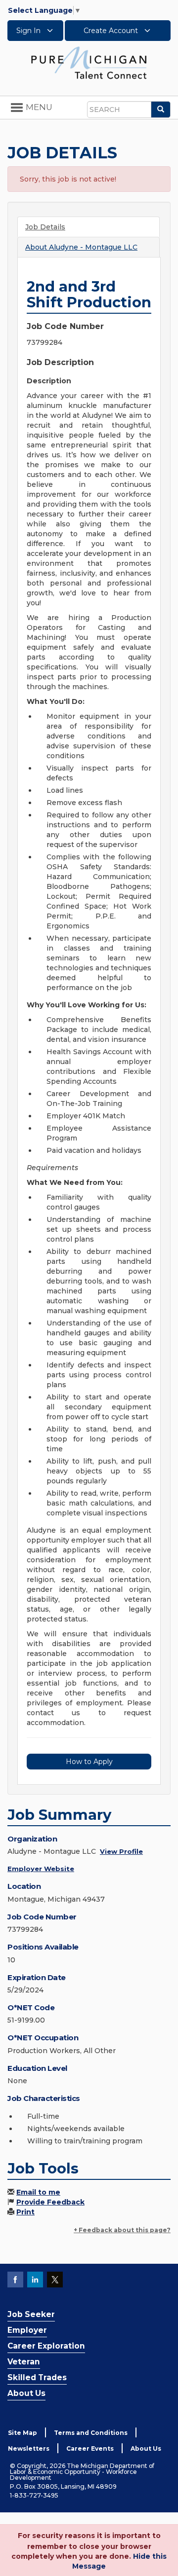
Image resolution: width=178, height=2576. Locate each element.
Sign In (29, 31)
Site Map (22, 2433)
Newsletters (29, 2448)
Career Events (90, 2448)
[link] (89, 62)
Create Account (112, 31)
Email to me (38, 2192)
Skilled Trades (37, 2377)
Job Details (45, 227)
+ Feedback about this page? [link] (122, 2230)
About (81, 247)
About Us (26, 2393)
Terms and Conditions (91, 2433)
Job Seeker (31, 2314)
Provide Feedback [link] (50, 2202)
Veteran (24, 2362)
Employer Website (41, 1869)
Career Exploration (46, 2346)
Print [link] (25, 2212)
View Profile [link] (121, 1851)
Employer (27, 2330)
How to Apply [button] (89, 1762)
